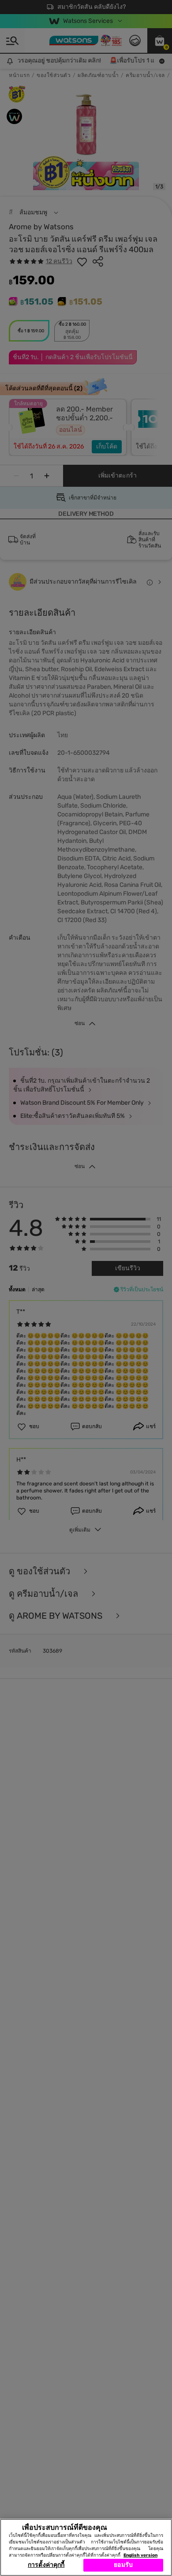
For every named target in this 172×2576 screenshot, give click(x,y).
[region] (86, 2547)
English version (140, 2555)
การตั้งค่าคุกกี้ (46, 2565)
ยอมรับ (123, 2565)
